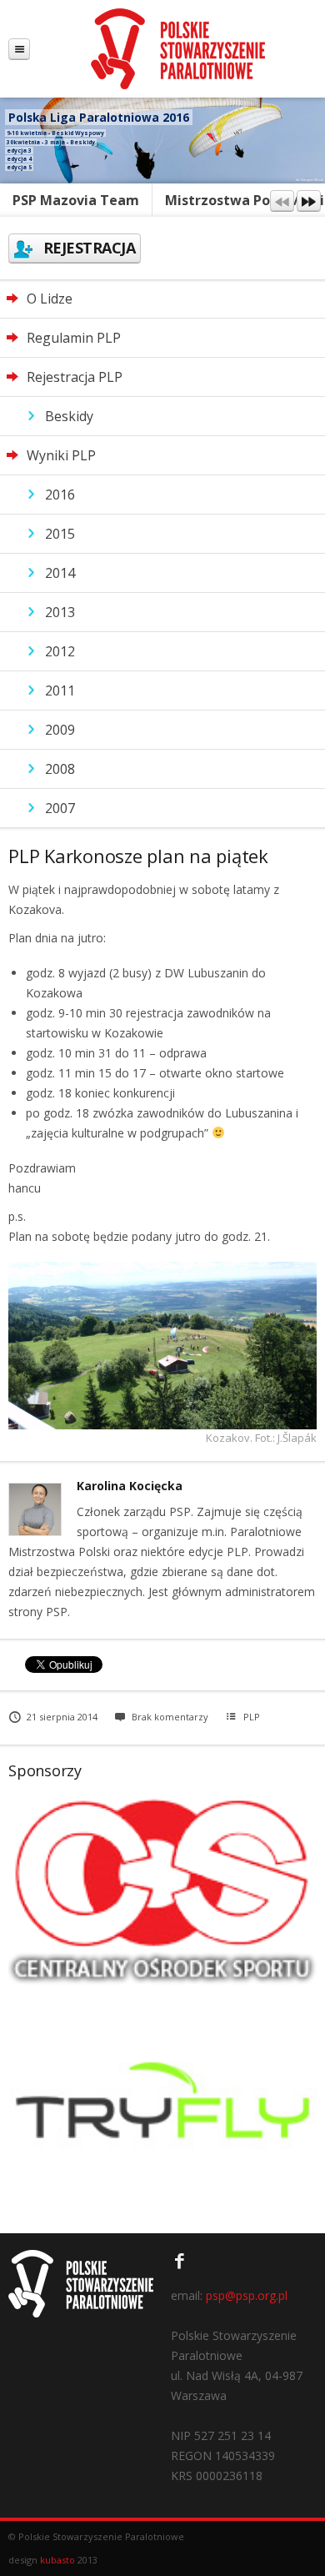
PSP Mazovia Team (76, 200)
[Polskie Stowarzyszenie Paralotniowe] (177, 49)
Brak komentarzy (170, 1717)
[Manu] (19, 49)
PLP (252, 1717)
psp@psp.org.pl (247, 2295)
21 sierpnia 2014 (62, 1717)
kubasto (57, 2560)
